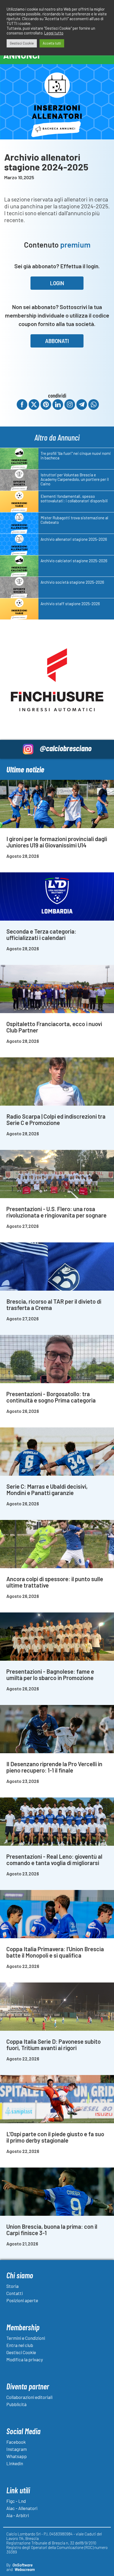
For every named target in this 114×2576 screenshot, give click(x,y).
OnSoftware (23, 2565)
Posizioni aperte (22, 2300)
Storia (12, 2286)
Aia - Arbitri (18, 2515)
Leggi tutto (54, 33)
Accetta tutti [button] (52, 43)
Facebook (16, 2442)
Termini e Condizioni (26, 2338)
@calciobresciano (66, 748)
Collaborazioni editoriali (29, 2397)
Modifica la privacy (25, 2359)
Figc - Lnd (16, 2501)
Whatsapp (17, 2456)
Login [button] (57, 283)
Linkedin (15, 2463)
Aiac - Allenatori (22, 2508)
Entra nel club (20, 2345)
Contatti (15, 2293)
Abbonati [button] (57, 341)
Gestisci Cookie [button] (22, 43)
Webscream (25, 2569)
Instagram (17, 2449)
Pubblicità (16, 2404)
